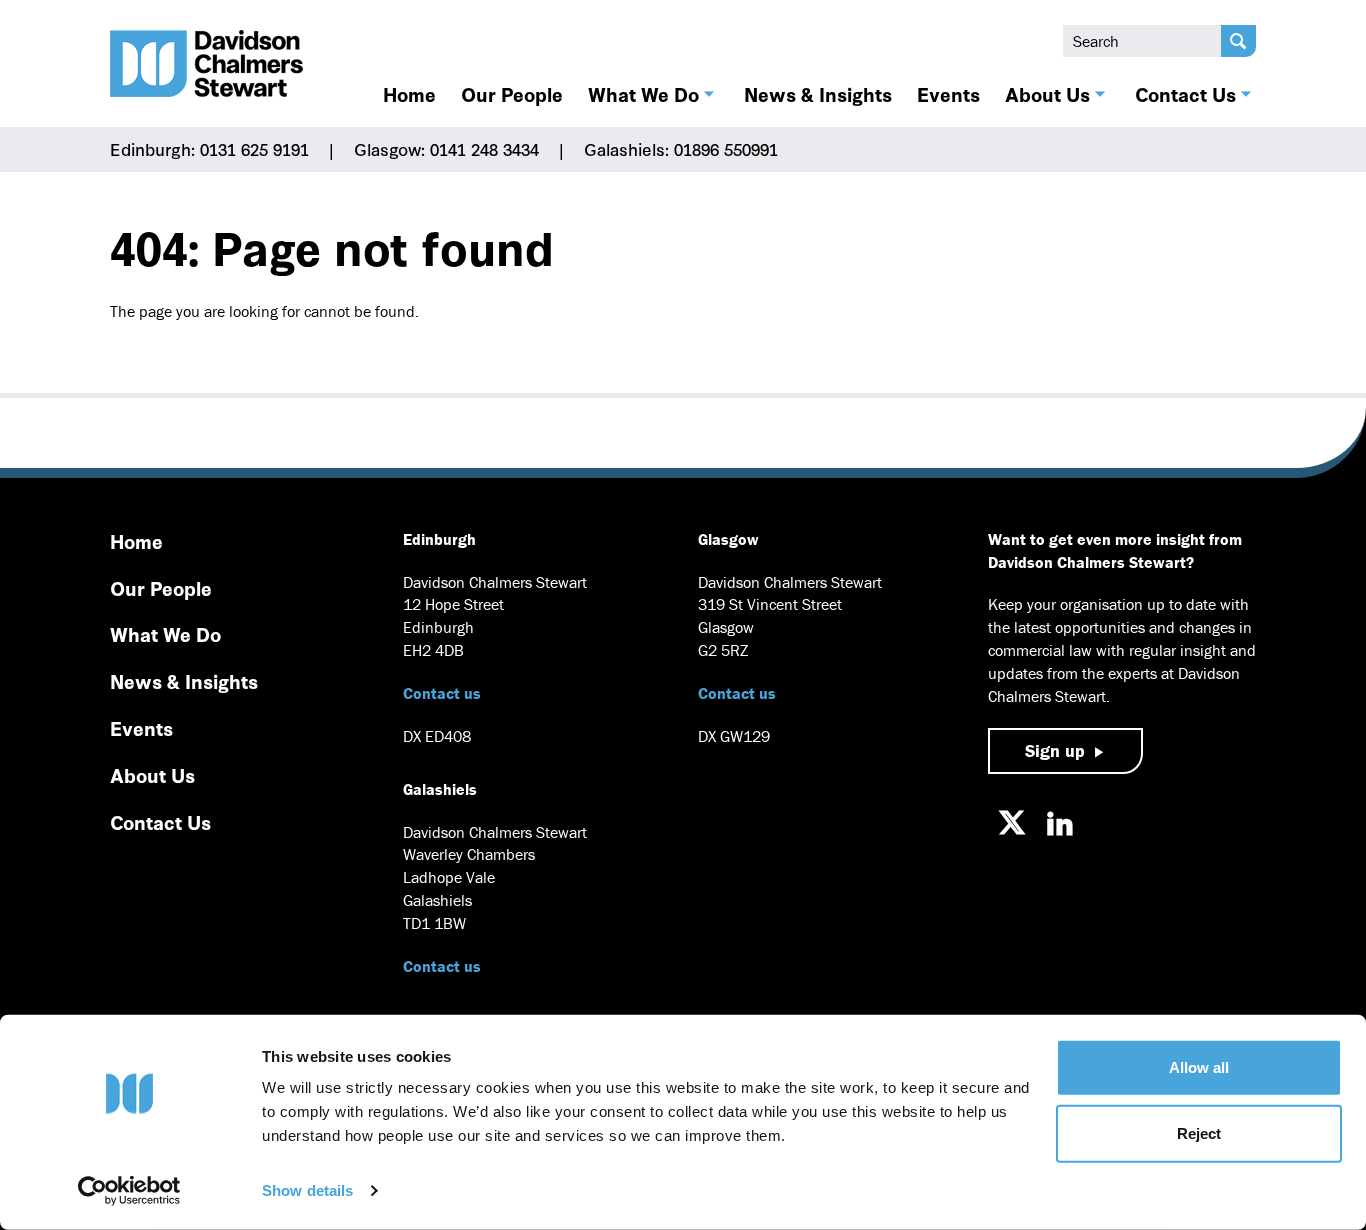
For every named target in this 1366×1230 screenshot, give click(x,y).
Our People (512, 94)
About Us (1047, 94)
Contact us (442, 693)
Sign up (1055, 750)
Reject (1199, 1132)
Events (948, 94)
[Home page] (207, 63)
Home (409, 94)
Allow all (1199, 1067)
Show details (307, 1190)
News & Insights (818, 94)
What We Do (643, 94)
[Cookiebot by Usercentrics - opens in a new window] (129, 1191)
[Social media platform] (1012, 823)
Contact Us (1185, 94)
